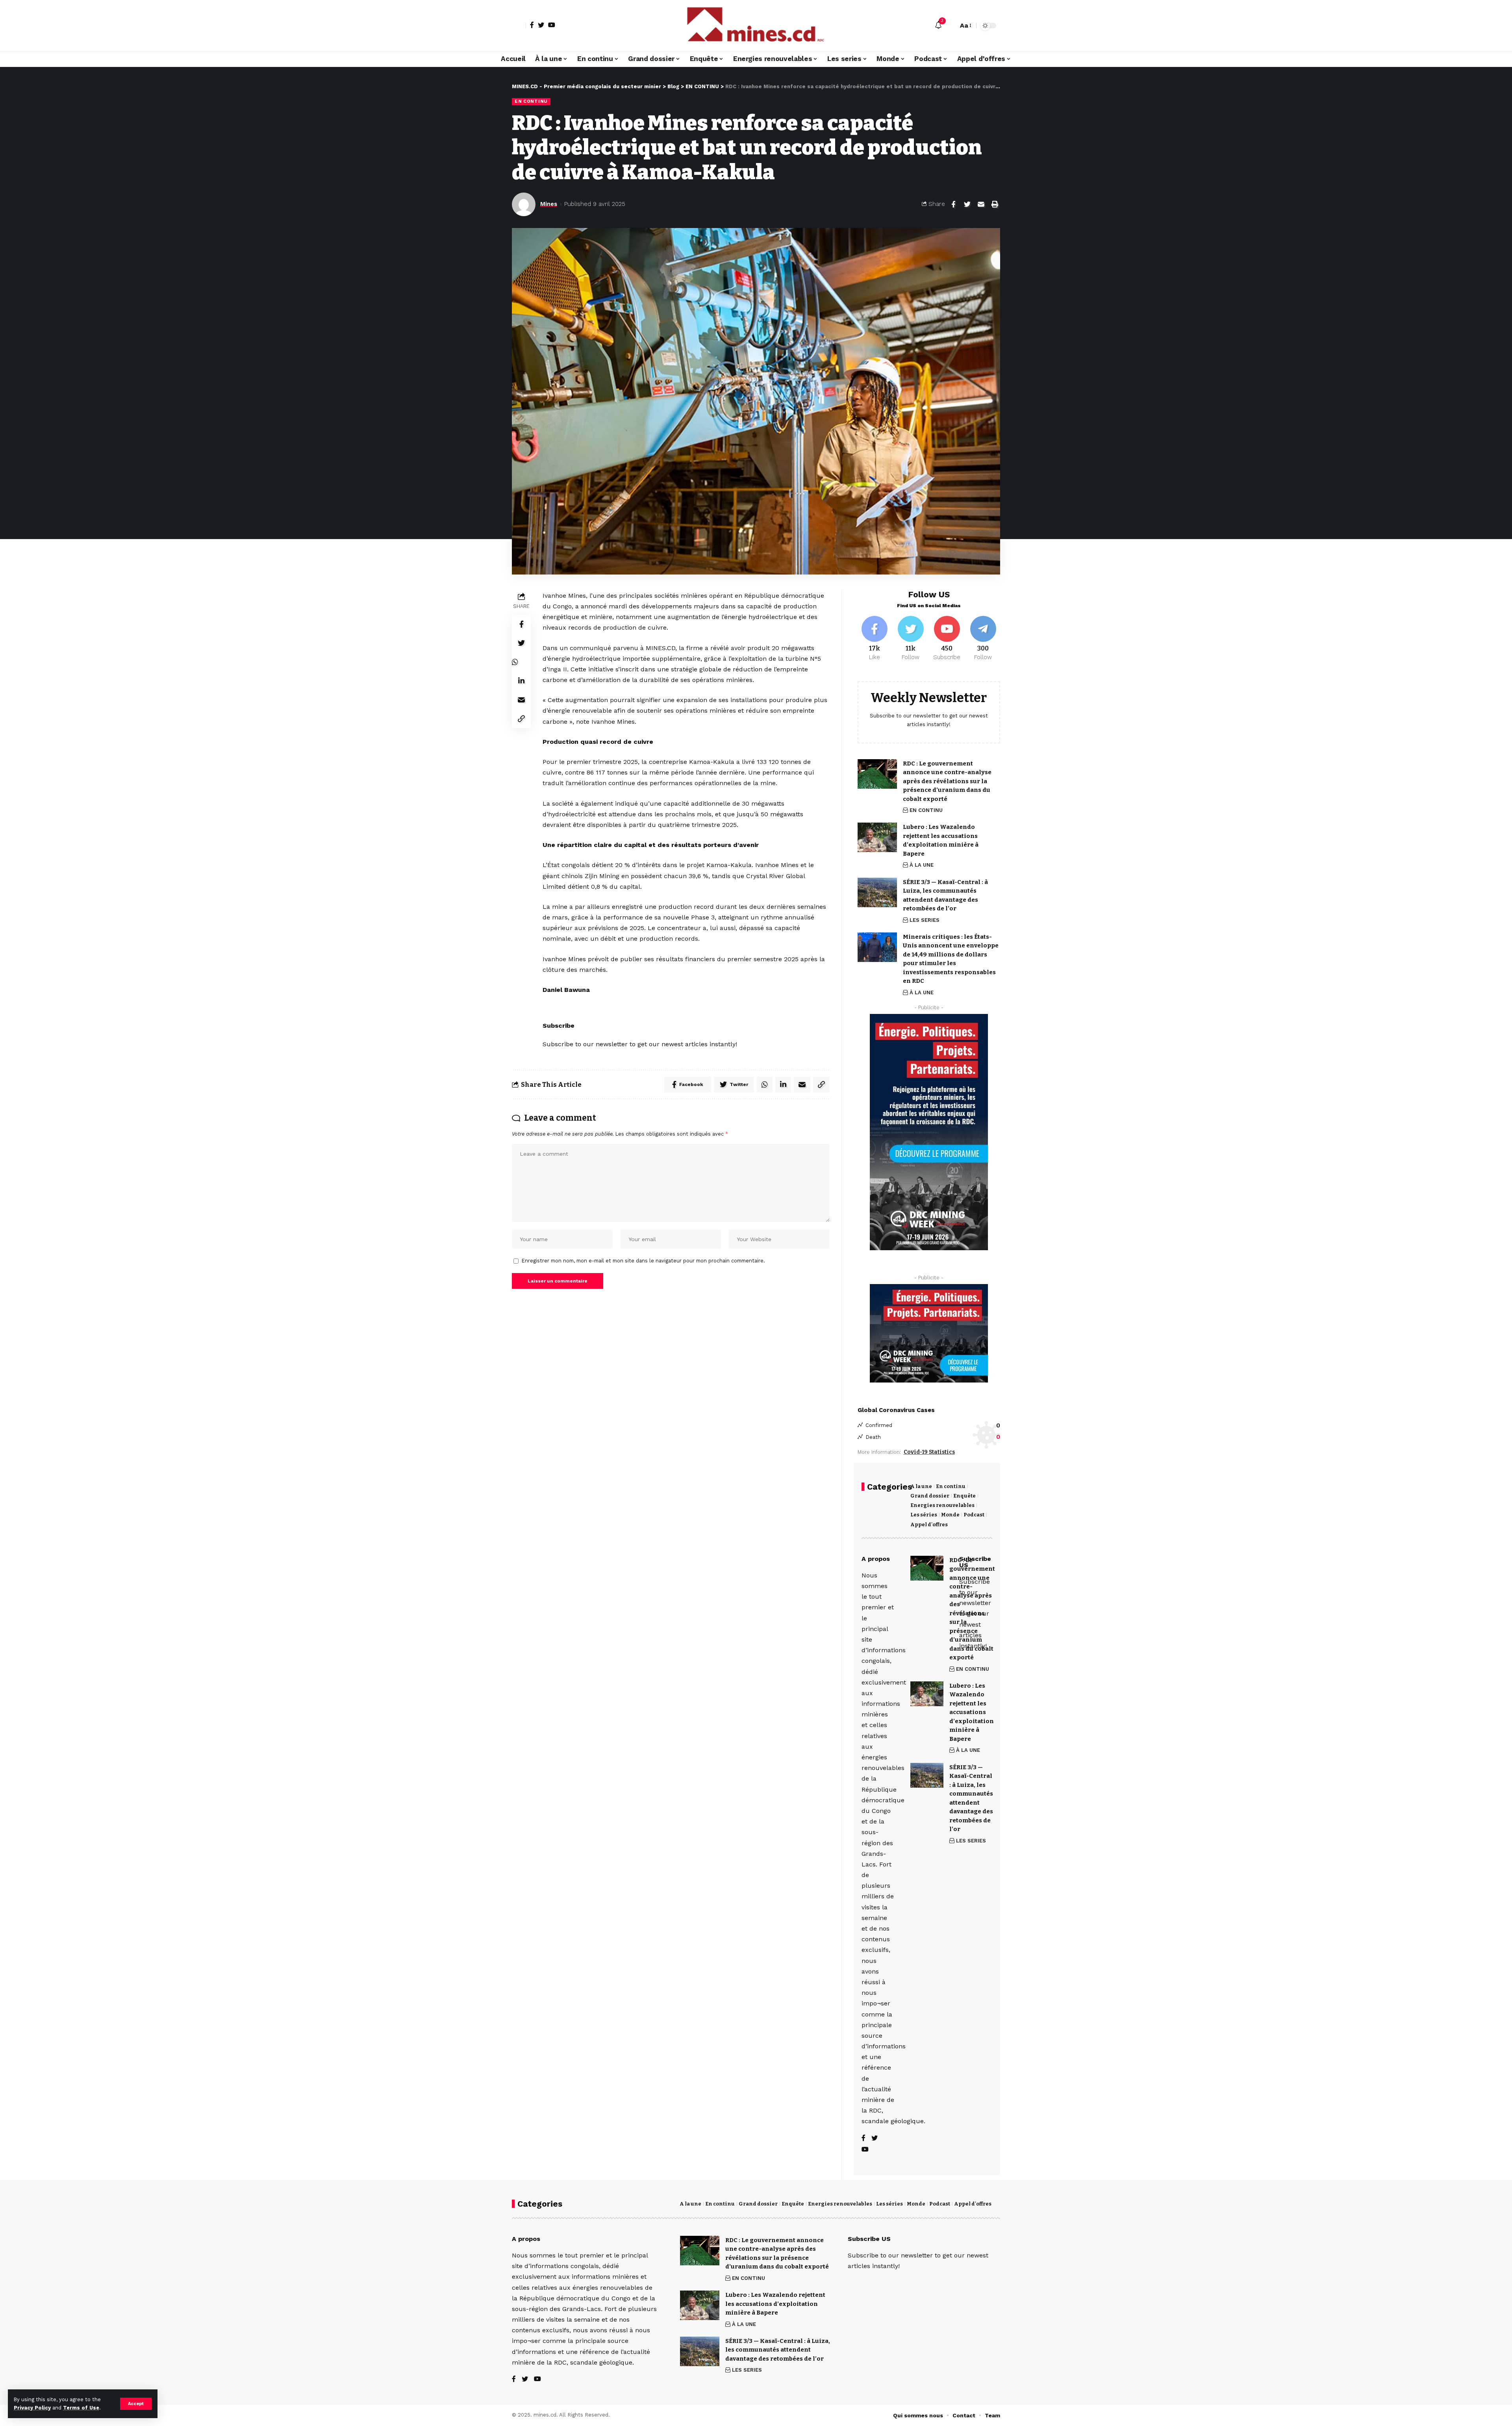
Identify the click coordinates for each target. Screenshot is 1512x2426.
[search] (950, 26)
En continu (951, 1486)
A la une (921, 1486)
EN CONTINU (531, 101)
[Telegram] (983, 639)
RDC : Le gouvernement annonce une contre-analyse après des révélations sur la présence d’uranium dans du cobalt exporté (947, 781)
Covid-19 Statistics (929, 1452)
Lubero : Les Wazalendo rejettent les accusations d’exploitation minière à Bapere (775, 2304)
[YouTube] (552, 25)
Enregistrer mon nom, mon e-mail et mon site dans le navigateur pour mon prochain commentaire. (643, 1261)
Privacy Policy (32, 2408)
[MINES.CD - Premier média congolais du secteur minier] (756, 26)
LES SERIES (925, 920)
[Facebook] (532, 25)
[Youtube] (947, 639)
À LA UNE (922, 865)
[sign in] (519, 26)
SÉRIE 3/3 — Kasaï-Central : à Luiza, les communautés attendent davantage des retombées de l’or (778, 2350)
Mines (549, 204)
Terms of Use (81, 2408)
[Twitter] (541, 25)
